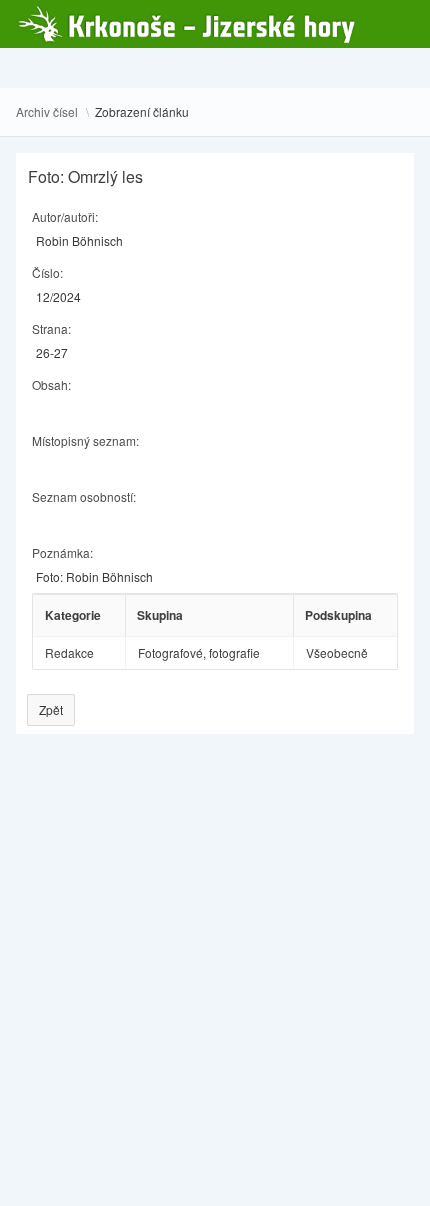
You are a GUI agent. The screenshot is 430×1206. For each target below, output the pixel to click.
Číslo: (47, 272)
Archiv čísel (47, 112)
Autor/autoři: (65, 216)
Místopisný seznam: (85, 440)
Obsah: (51, 384)
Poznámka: (62, 552)
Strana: (51, 328)
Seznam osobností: (84, 496)
